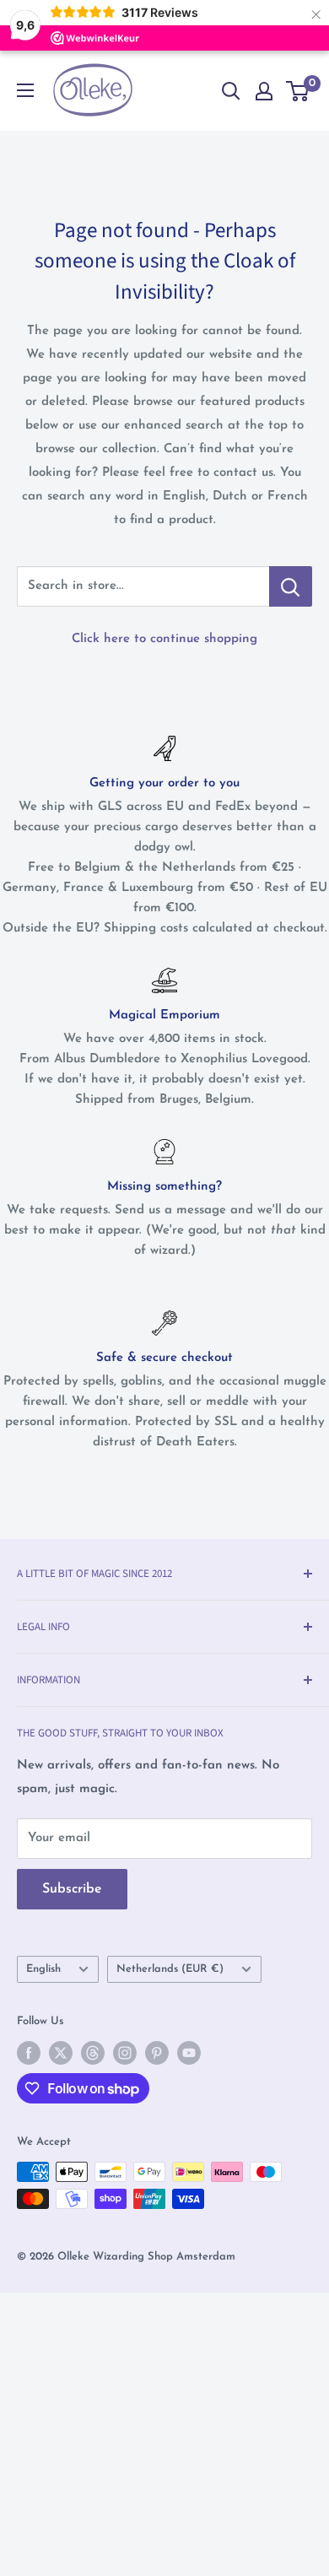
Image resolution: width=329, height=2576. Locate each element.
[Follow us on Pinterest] (157, 2053)
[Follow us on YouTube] (189, 2053)
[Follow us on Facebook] (29, 2053)
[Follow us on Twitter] (61, 2053)
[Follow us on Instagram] (125, 2053)
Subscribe (72, 1889)
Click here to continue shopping (164, 639)
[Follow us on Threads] (93, 2053)
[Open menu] (25, 90)
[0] (298, 91)
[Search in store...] (291, 586)
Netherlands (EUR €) (170, 1969)
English (43, 1969)
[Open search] (231, 91)
